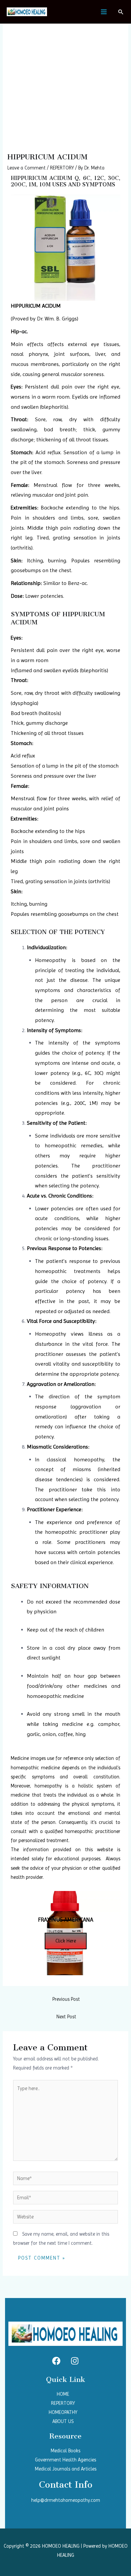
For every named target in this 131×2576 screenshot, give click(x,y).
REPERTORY (62, 168)
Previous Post (66, 1999)
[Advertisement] (65, 84)
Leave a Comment (27, 168)
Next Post (66, 2017)
